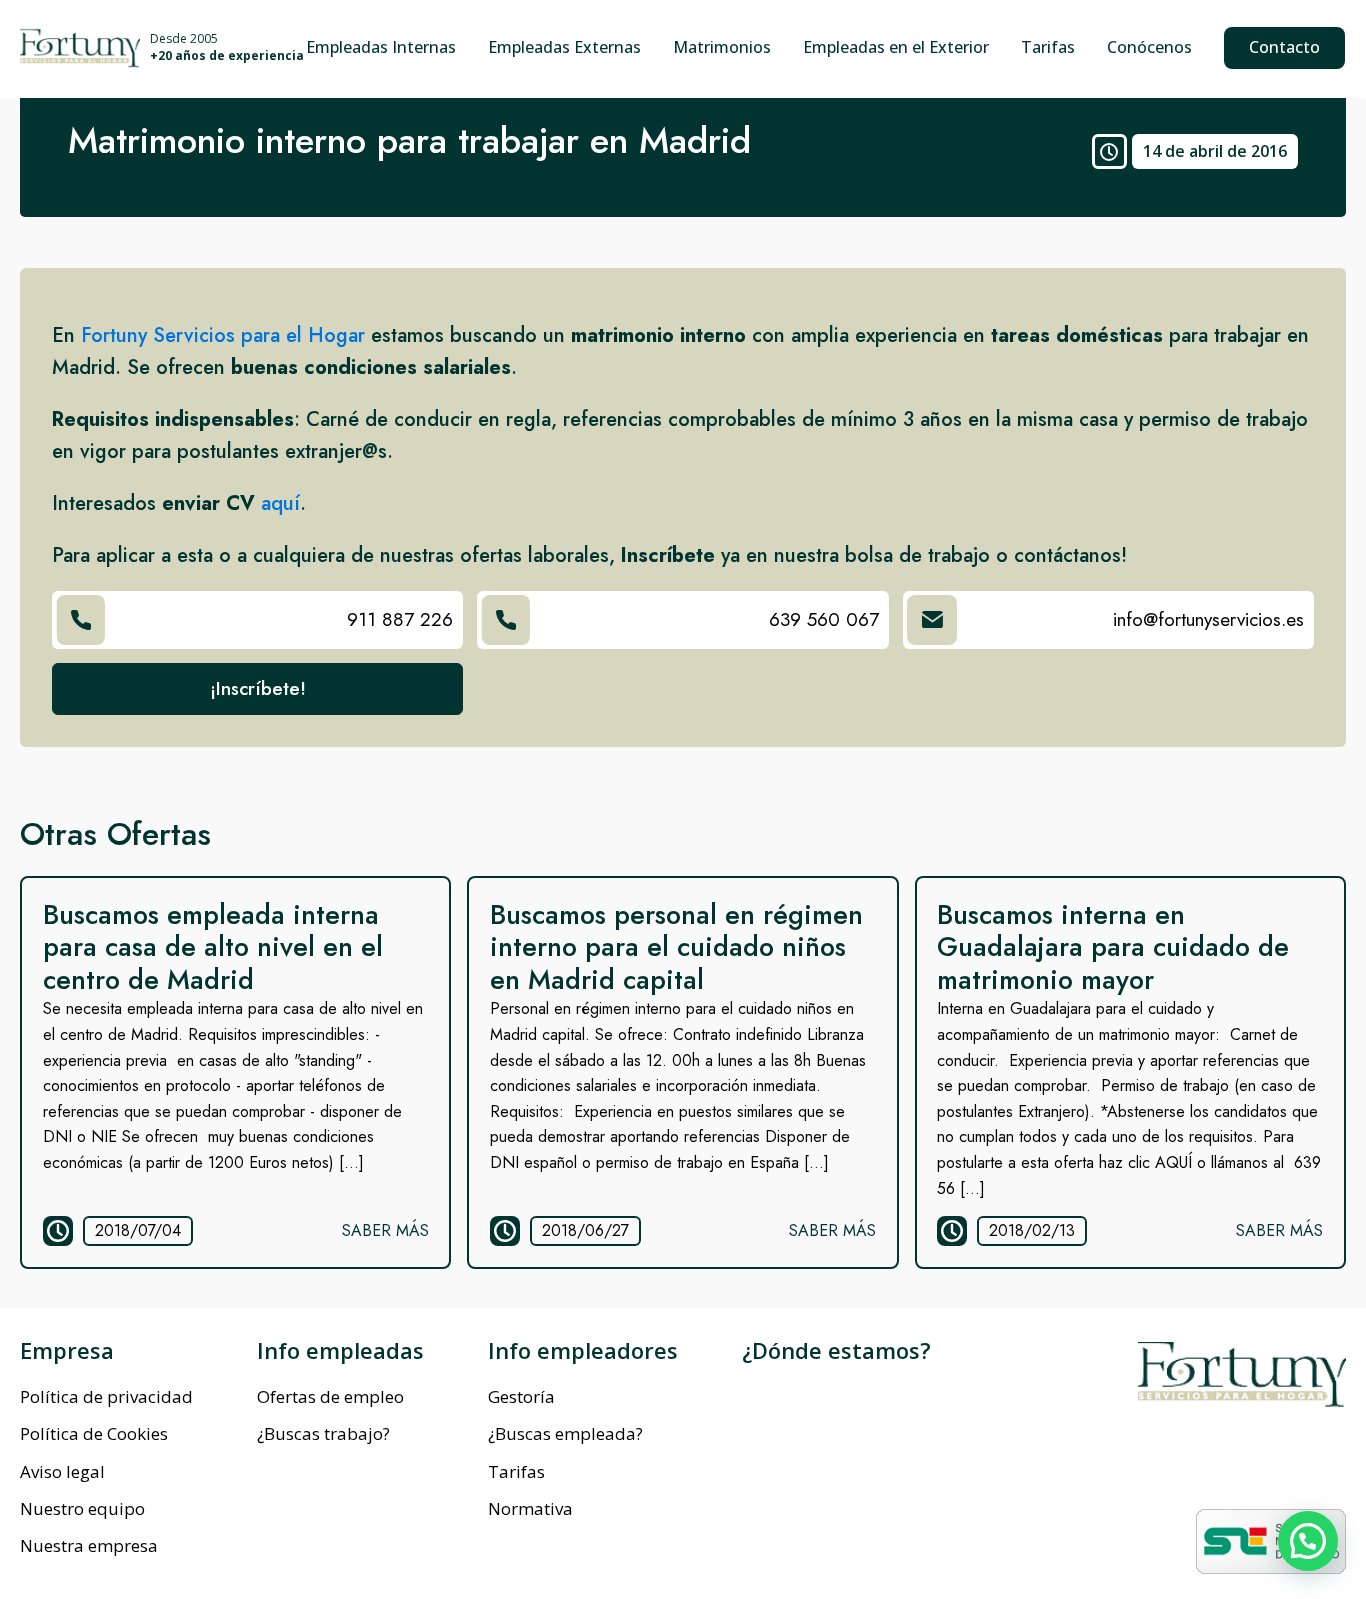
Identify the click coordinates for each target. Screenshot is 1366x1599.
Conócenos (1149, 47)
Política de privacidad (106, 1396)
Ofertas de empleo (330, 1396)
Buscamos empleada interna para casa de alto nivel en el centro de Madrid (213, 947)
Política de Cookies (94, 1433)
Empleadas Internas (381, 47)
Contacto (1284, 47)
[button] (1308, 1541)
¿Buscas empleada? (565, 1433)
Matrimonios (722, 47)
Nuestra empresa (89, 1545)
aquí (280, 503)
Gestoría (521, 1396)
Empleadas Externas (564, 47)
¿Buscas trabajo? (323, 1433)
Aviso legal (62, 1471)
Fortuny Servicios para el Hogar (223, 335)
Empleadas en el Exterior (896, 47)
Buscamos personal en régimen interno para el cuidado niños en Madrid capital (676, 947)
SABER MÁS (385, 1230)
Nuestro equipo (82, 1508)
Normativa (530, 1508)
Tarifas (1048, 47)
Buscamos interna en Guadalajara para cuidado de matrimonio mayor (1113, 947)
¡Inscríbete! (258, 688)
